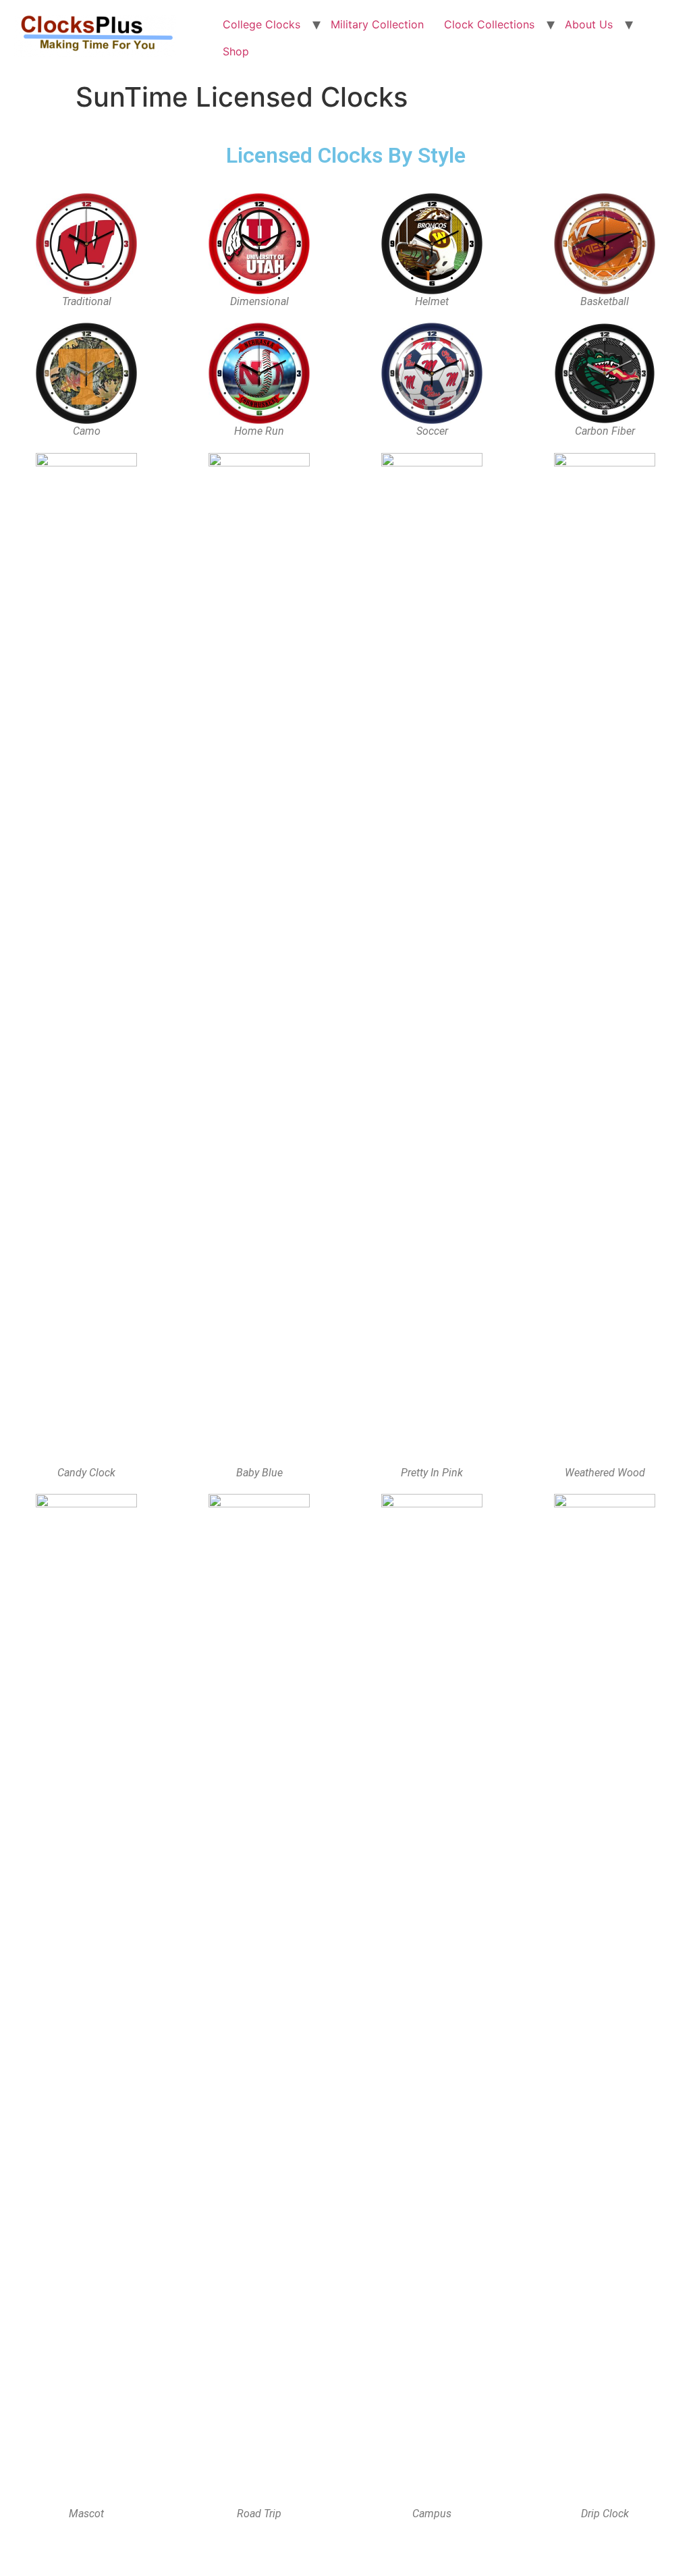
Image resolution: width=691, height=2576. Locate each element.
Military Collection (377, 24)
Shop (236, 51)
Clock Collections (489, 24)
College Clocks (261, 24)
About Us (589, 24)
